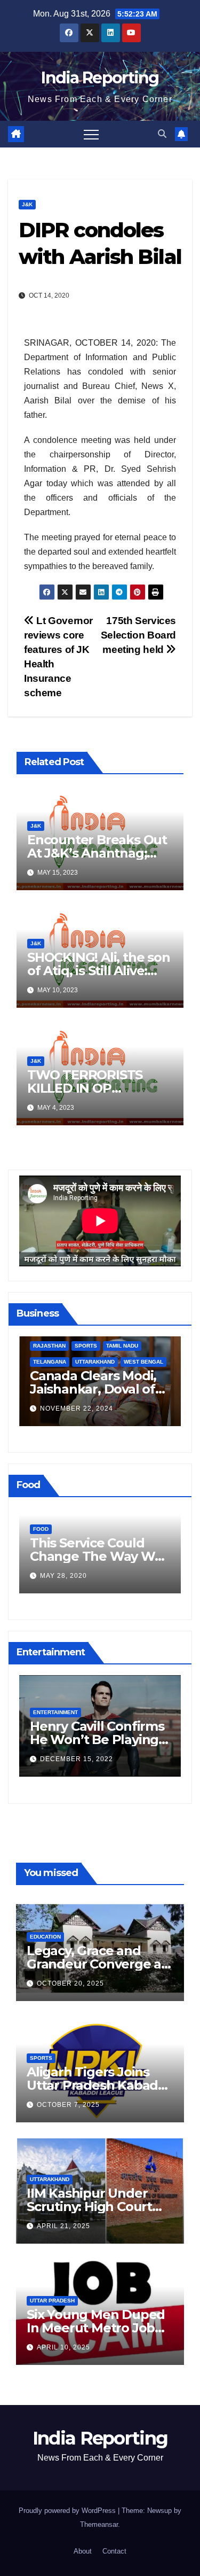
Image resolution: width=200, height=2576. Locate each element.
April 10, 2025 (63, 2347)
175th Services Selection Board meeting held (138, 635)
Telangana (50, 1362)
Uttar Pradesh (52, 2301)
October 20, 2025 (70, 1983)
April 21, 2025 (63, 2226)
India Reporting (100, 78)
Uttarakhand (95, 1362)
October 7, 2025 (68, 2105)
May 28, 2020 (63, 1576)
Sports (86, 1346)
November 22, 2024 (77, 1408)
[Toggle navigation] (91, 134)
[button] (162, 134)
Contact (114, 2551)
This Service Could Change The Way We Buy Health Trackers (96, 1556)
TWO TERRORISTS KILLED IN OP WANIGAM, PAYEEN (89, 1088)
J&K (27, 204)
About (83, 2551)
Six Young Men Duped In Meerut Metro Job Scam (96, 2328)
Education (45, 1937)
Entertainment (55, 1712)
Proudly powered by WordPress (68, 2511)
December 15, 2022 (77, 1759)
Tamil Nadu (122, 1346)
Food (41, 1529)
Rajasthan (49, 1346)
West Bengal (143, 1362)
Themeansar (99, 2524)
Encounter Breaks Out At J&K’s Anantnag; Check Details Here (97, 853)
